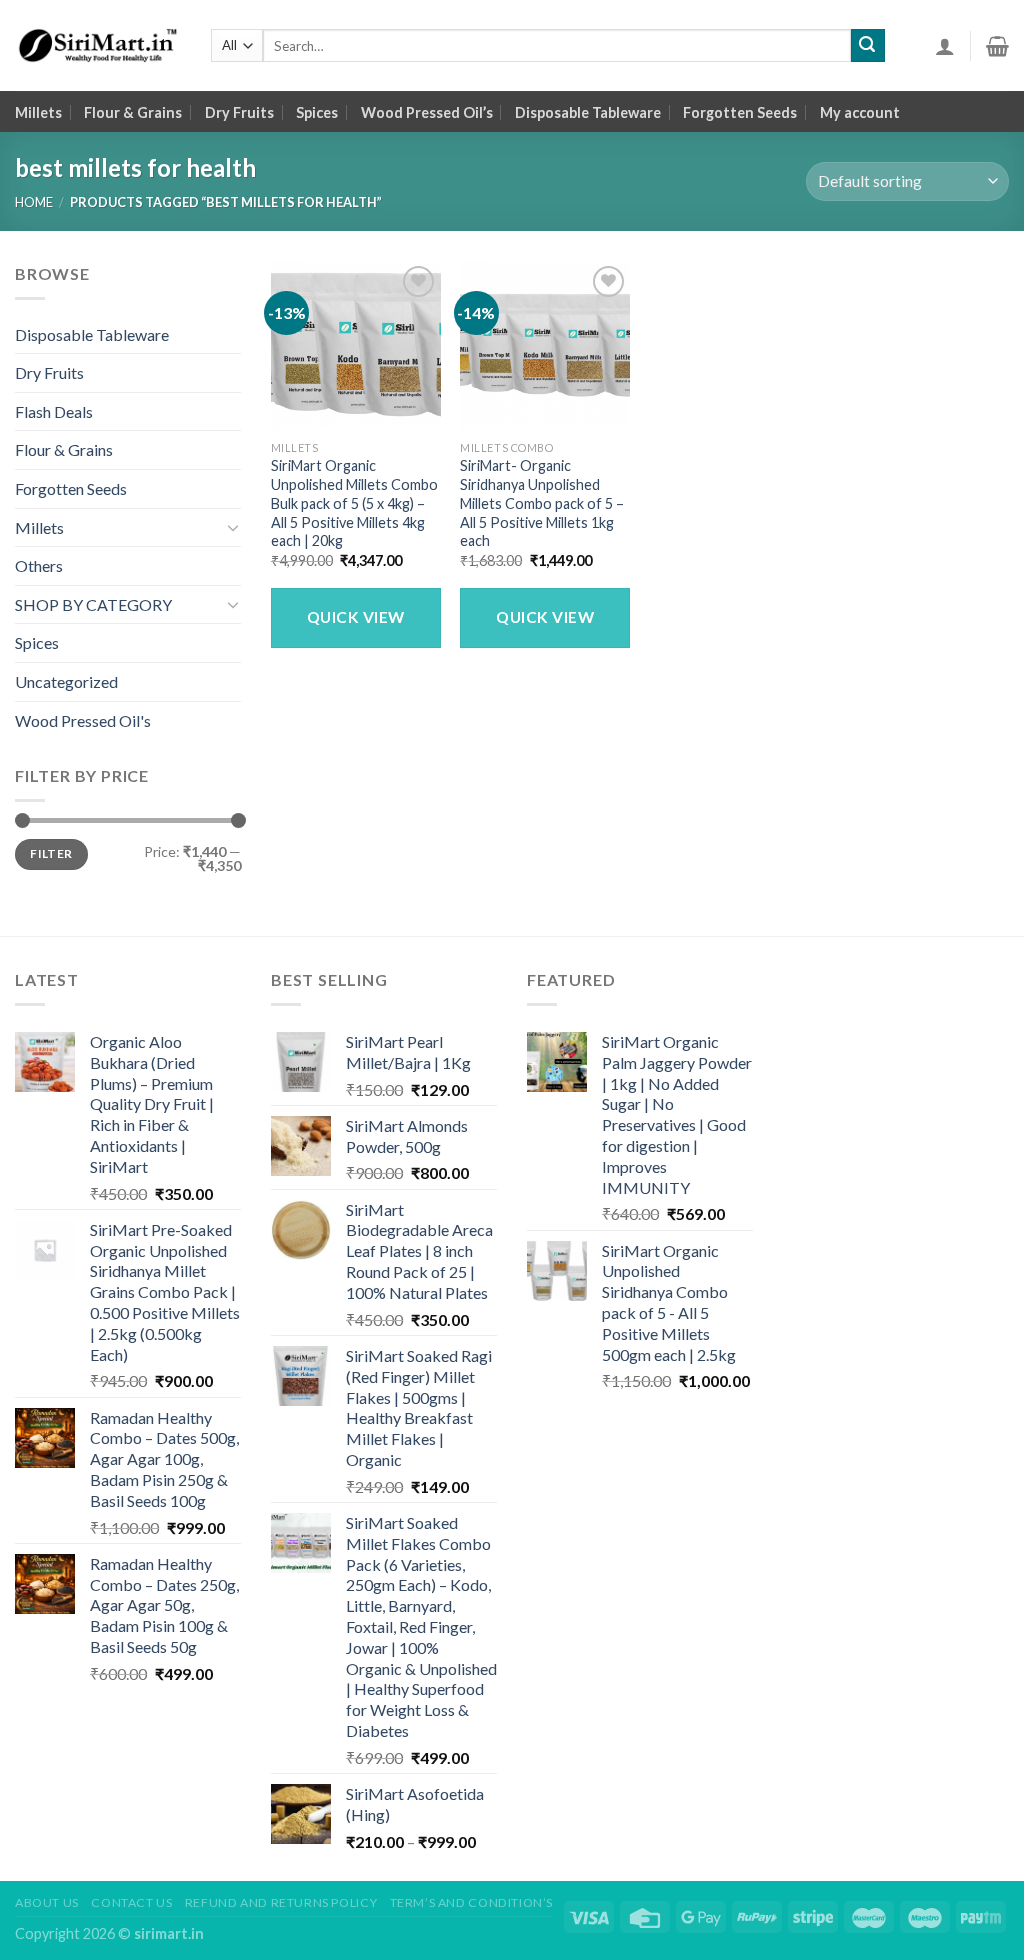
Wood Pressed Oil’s (427, 112)
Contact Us (131, 1902)
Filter (51, 853)
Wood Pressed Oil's (83, 720)
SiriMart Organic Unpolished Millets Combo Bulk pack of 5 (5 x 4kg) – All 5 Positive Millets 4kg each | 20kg (354, 503)
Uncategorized (66, 681)
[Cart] (997, 46)
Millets (38, 112)
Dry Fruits (239, 112)
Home (34, 202)
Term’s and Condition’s (471, 1902)
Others (39, 565)
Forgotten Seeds (740, 112)
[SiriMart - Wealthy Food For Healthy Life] (98, 46)
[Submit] (868, 46)
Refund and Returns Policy (281, 1902)
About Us (47, 1902)
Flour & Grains (133, 112)
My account (860, 112)
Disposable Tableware (588, 112)
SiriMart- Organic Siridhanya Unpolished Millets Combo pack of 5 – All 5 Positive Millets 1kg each (542, 503)
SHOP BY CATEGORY (93, 604)
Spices (317, 112)
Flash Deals (54, 411)
